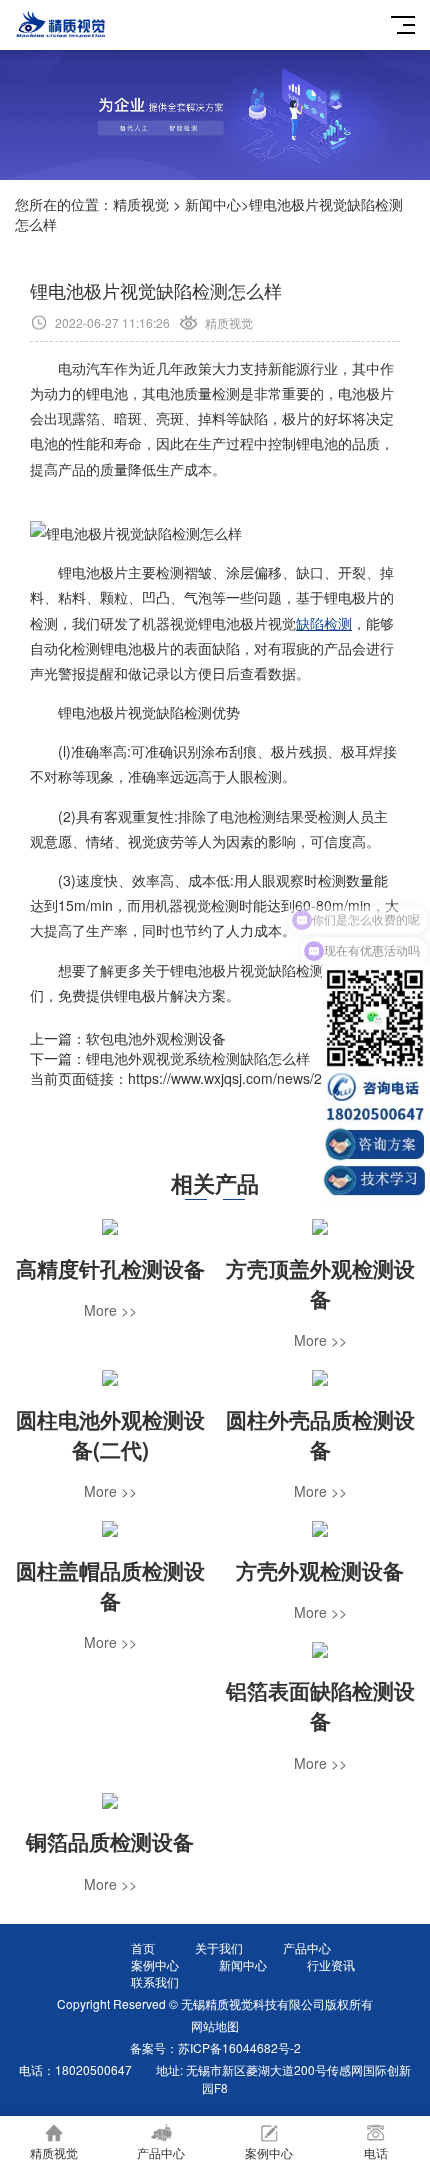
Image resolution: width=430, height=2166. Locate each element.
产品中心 (307, 1947)
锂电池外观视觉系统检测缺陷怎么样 (198, 1058)
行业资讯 (331, 1964)
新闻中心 (213, 204)
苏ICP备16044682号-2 (239, 2047)
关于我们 (219, 1947)
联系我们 (155, 1981)
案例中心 (155, 1964)
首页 (143, 1947)
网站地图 (215, 2025)
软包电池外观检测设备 (156, 1038)
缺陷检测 (324, 623)
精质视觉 (141, 204)
